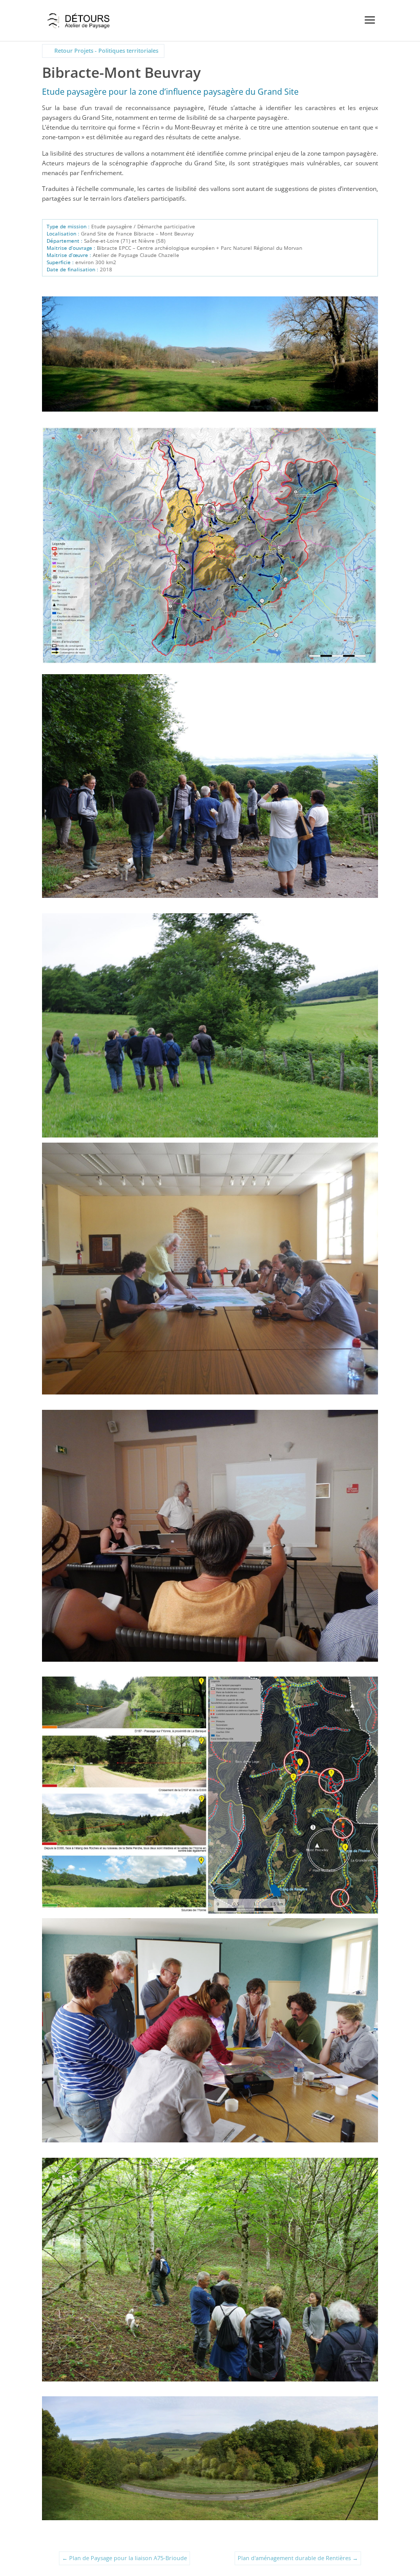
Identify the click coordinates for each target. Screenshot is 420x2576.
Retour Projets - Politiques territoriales (106, 50)
